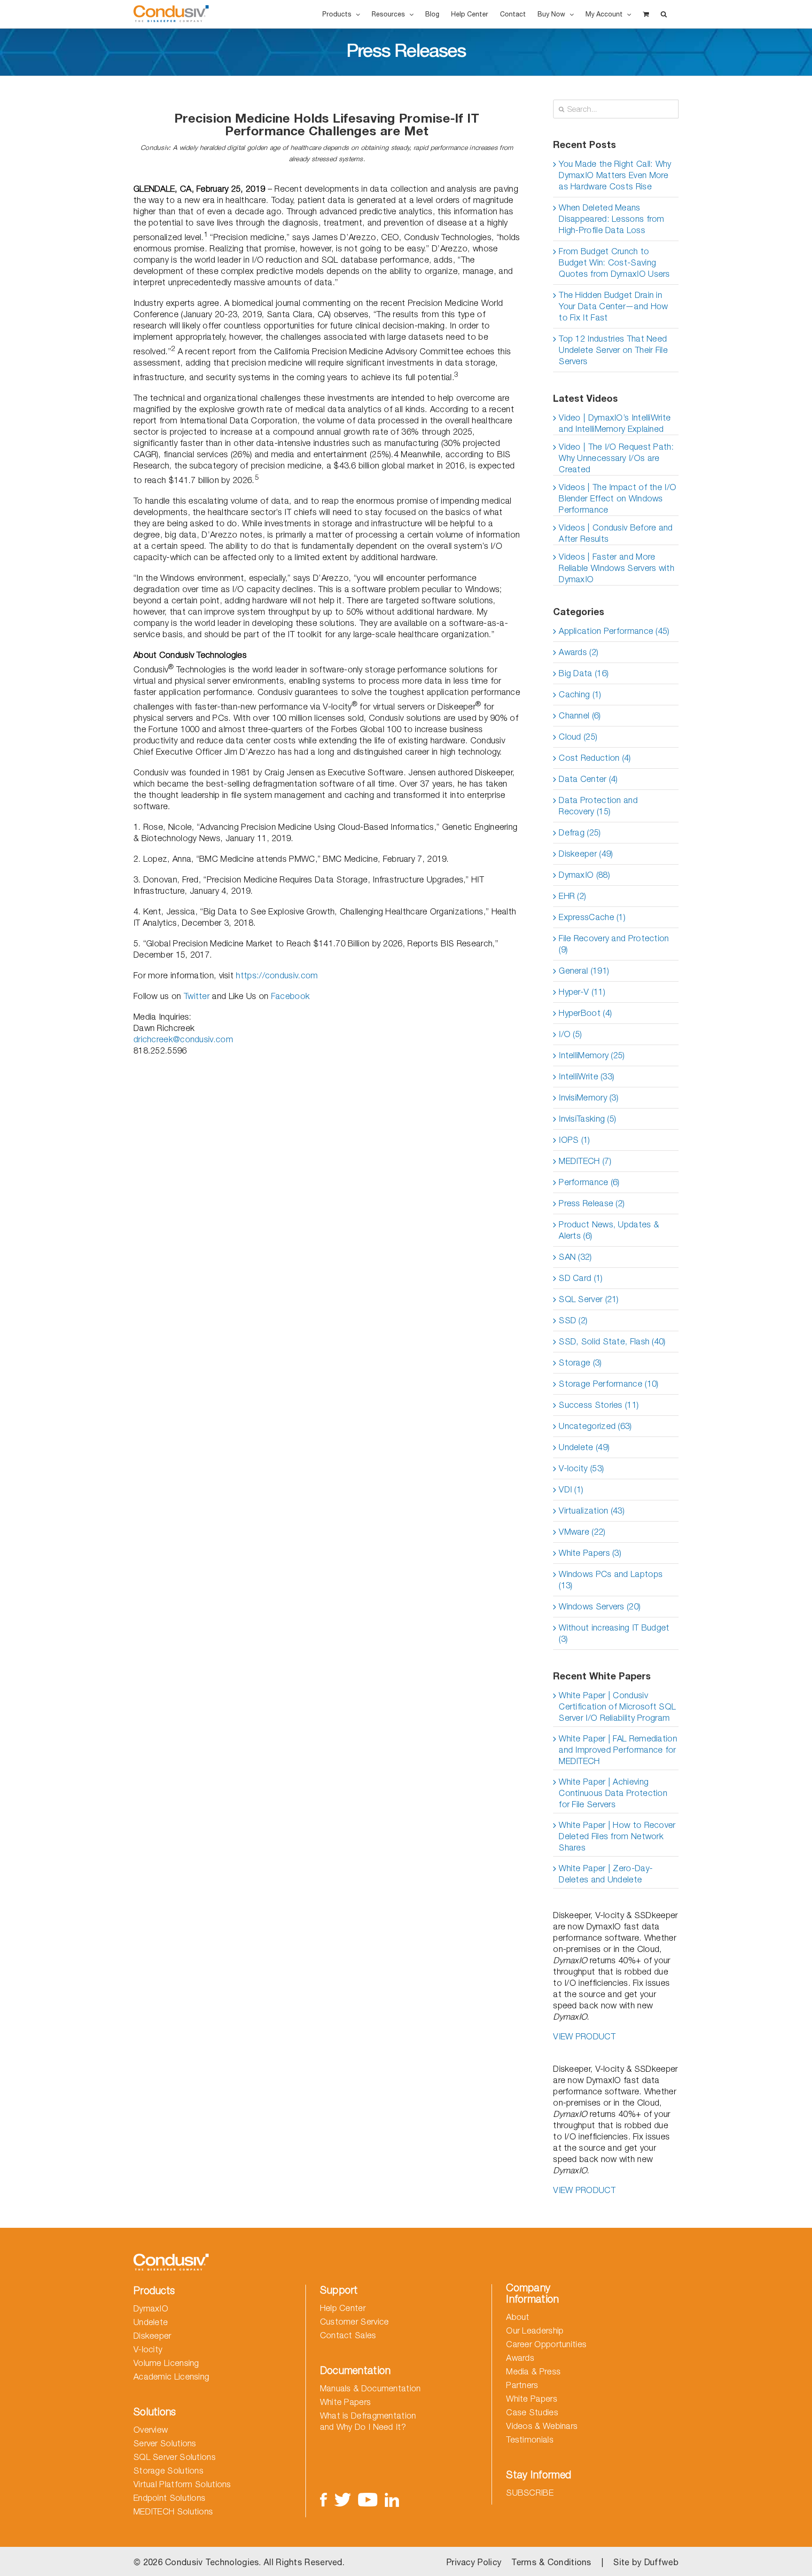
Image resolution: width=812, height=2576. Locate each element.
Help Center (343, 2308)
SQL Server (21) (589, 1299)
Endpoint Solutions (169, 2498)
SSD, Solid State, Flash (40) (612, 1341)
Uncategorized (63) (595, 1426)
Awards (520, 2358)
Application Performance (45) (614, 631)
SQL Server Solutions (175, 2457)
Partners (522, 2385)
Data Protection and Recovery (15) (598, 806)
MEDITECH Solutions (173, 2511)
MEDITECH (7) (585, 1161)
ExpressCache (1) (592, 917)
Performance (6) (589, 1182)
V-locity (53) (581, 1468)
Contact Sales (348, 2335)
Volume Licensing (166, 2363)
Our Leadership (535, 2330)
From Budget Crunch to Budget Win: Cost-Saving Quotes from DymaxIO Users (614, 262)
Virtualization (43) (592, 1510)
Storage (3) (580, 1362)
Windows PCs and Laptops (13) (611, 1580)
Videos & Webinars (542, 2426)
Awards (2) (578, 652)
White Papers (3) (590, 1553)
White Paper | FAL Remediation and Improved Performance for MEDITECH (618, 1750)
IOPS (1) (574, 1140)
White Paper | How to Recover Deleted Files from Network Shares (617, 1836)
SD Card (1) (581, 1278)
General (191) (584, 971)
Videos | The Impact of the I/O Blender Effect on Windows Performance (617, 498)
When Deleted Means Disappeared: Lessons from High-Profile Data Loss (612, 219)
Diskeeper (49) (586, 854)
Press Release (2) (592, 1203)
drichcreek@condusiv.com (183, 1039)
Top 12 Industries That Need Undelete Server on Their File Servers (613, 350)
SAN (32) (575, 1257)
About (518, 2317)
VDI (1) (571, 1489)
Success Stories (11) (599, 1405)
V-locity (148, 2349)
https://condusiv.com (277, 975)
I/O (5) (570, 1034)
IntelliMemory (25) (592, 1055)
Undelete (151, 2322)
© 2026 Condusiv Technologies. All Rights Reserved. (239, 2562)
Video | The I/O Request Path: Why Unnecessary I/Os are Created (616, 458)
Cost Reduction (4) (595, 758)
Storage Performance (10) (609, 1384)
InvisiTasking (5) (587, 1119)
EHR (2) (572, 896)
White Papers (346, 2402)
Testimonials (530, 2439)
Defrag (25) (580, 832)
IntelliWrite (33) (586, 1076)
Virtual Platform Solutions (182, 2484)
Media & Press (533, 2371)
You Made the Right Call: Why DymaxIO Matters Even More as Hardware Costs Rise (615, 175)
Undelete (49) (584, 1447)
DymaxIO (151, 2308)
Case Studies (532, 2412)
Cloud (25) (578, 737)
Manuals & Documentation (371, 2388)
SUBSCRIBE (530, 2493)
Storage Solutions (168, 2471)
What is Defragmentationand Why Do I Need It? (368, 2421)
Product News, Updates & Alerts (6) (609, 1230)
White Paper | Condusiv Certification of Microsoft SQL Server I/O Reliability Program (617, 1706)
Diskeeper (152, 2336)
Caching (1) (580, 694)
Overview (151, 2430)
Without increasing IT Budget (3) (614, 1633)
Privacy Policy (474, 2562)
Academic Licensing (171, 2377)
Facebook (290, 996)
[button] (664, 14)
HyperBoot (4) (585, 1013)
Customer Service (355, 2322)
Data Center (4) (588, 779)
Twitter (197, 996)
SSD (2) (573, 1320)
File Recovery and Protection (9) (614, 944)
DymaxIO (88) (584, 875)
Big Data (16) (584, 673)
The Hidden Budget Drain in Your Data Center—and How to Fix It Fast (613, 306)
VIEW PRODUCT (584, 2036)
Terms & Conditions (551, 2562)
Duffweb (661, 2562)
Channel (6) (580, 715)
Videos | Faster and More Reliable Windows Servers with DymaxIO (617, 568)
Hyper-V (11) (582, 992)
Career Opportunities (546, 2344)
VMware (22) (582, 1532)
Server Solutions (165, 2443)
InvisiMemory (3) (589, 1097)
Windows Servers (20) (600, 1606)
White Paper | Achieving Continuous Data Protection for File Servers (613, 1793)
